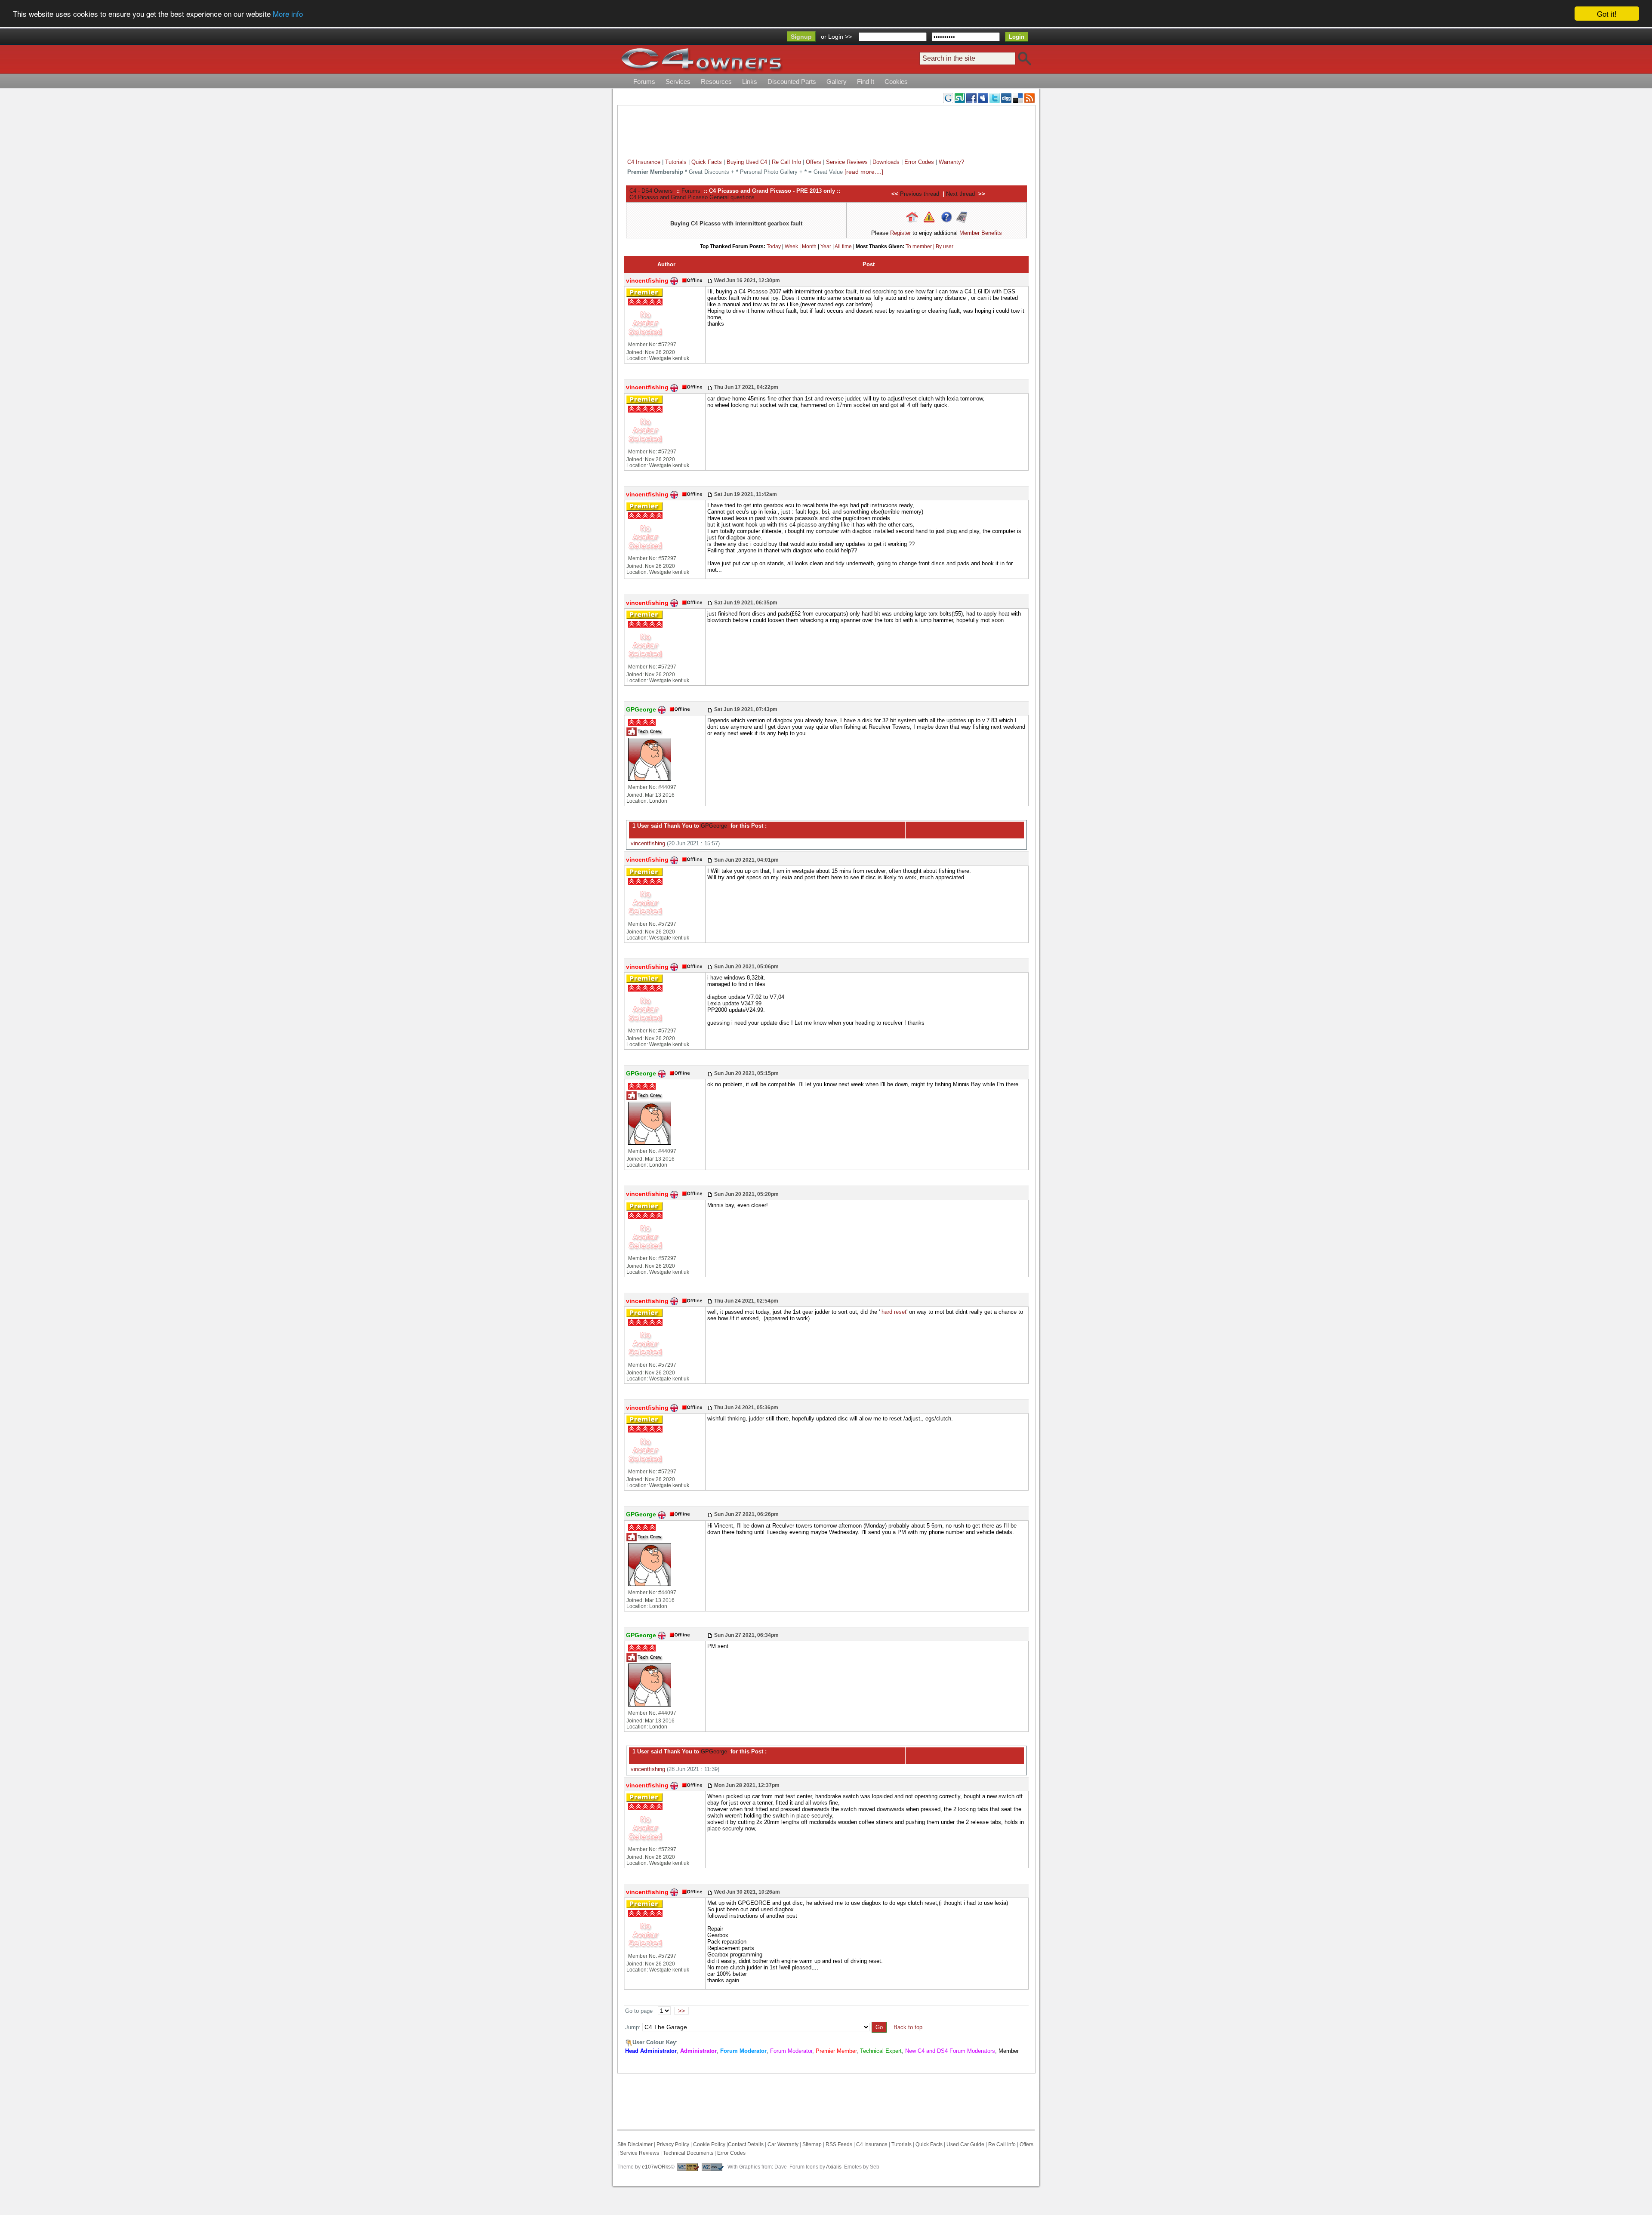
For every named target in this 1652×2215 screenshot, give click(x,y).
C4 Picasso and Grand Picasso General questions (692, 197)
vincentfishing (648, 843)
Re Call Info (786, 162)
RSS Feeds (839, 2144)
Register (900, 233)
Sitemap (811, 2144)
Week (791, 246)
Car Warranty (783, 2144)
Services (678, 82)
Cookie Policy (709, 2144)
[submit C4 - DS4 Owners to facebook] (971, 98)
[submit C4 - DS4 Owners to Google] (948, 98)
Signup (801, 37)
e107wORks (656, 2167)
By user (945, 246)
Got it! (1607, 14)
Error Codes (919, 162)
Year (826, 246)
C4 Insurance (644, 162)
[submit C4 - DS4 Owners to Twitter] (995, 98)
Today (774, 246)
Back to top (908, 2027)
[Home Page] (912, 217)
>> (681, 2011)
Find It (866, 82)
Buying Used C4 (747, 162)
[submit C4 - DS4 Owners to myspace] (983, 98)
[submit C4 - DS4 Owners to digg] (1006, 98)
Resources (716, 82)
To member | (921, 246)
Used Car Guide (965, 2144)
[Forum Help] (947, 217)
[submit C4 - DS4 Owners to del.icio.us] (1018, 98)
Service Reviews (847, 162)
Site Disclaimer (635, 2144)
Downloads (886, 162)
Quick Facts (707, 162)
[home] (701, 59)
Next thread (960, 194)
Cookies (896, 82)
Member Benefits (981, 233)
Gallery (837, 82)
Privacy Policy (673, 2144)
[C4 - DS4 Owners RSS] (1029, 98)
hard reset (894, 1312)
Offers (814, 162)
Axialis (834, 2167)
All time (843, 246)
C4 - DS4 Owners (651, 191)
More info (288, 14)
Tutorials (676, 162)
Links (750, 82)
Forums (644, 82)
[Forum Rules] (929, 217)
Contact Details (746, 2144)
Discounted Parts (792, 82)
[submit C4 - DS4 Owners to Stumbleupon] (960, 98)
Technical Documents (688, 2153)
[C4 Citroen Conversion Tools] (962, 217)
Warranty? (951, 162)
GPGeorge (713, 826)
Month (809, 246)
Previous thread (920, 194)
